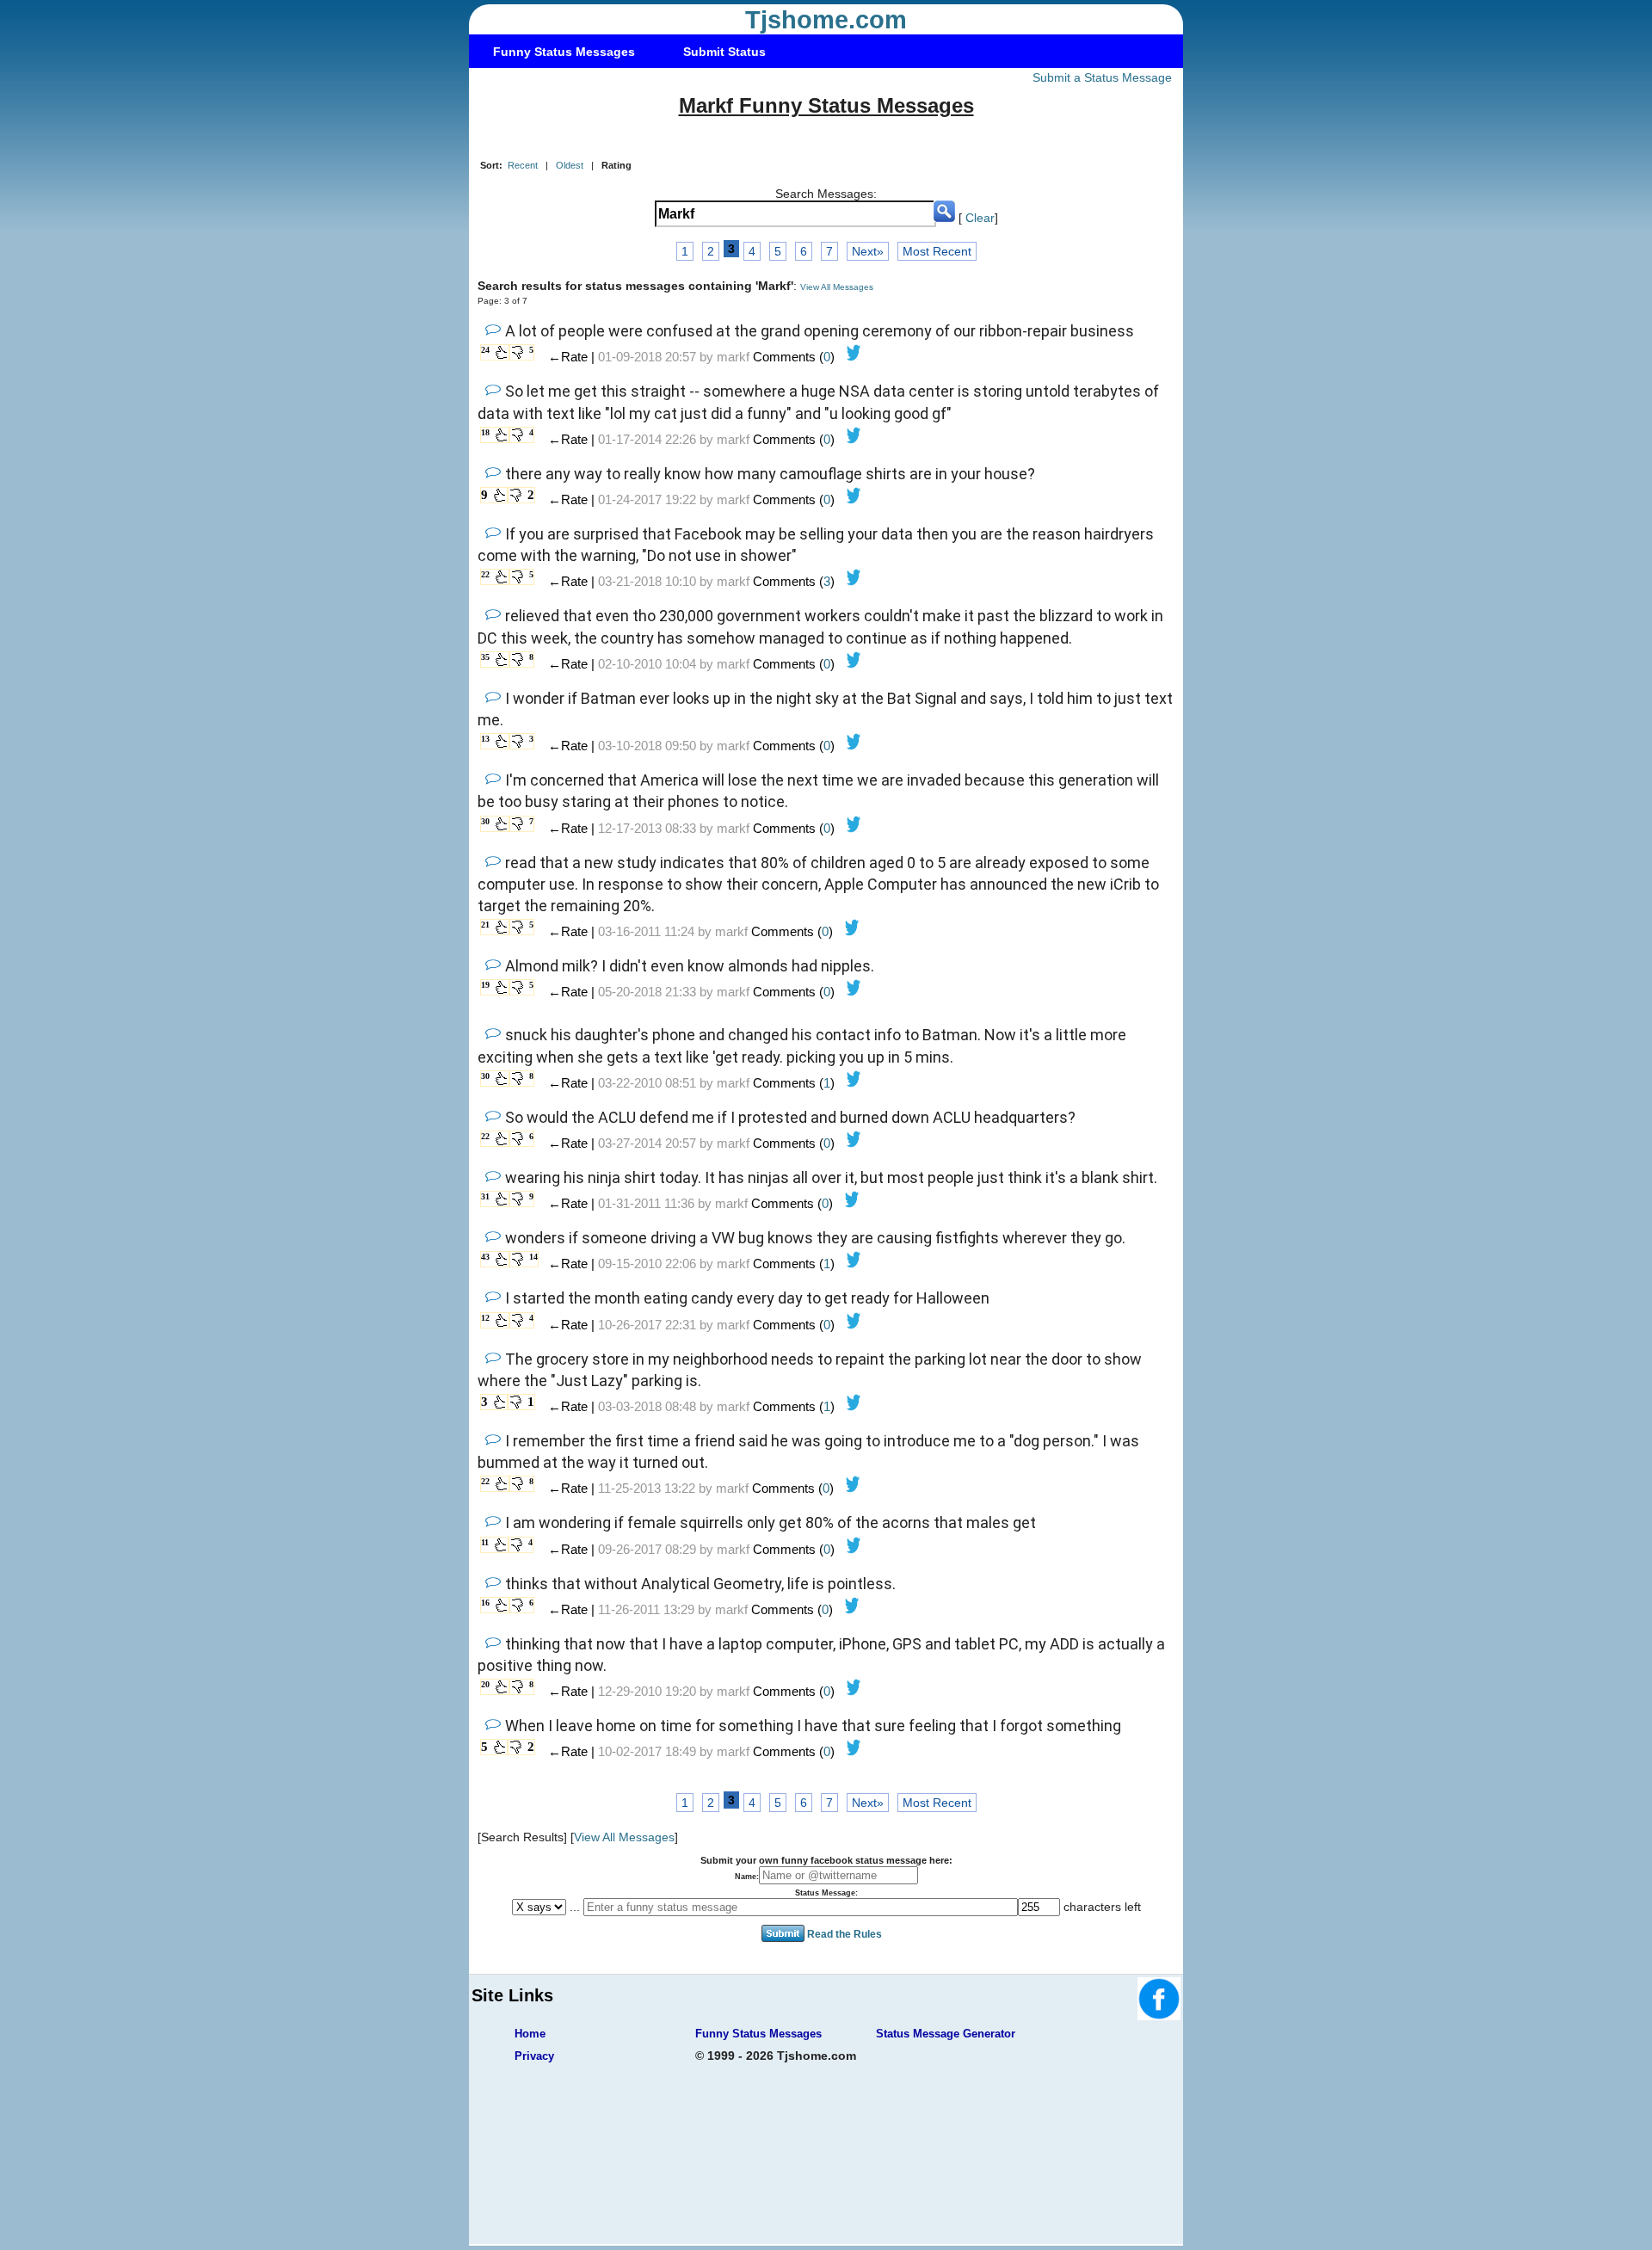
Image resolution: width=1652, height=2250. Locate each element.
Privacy (534, 2056)
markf (733, 357)
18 (485, 432)
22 (485, 574)
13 (485, 739)
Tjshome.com (826, 20)
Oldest (570, 165)
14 (533, 1257)
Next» (868, 251)
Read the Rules (844, 1934)
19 (485, 985)
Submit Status (724, 52)
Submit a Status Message (1102, 77)
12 (485, 1318)
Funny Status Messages (564, 52)
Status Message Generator (946, 2034)
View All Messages (837, 287)
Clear (980, 218)
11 (485, 1542)
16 (485, 1603)
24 (485, 350)
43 (485, 1257)
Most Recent (937, 251)
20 (485, 1684)
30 (485, 821)
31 (485, 1196)
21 (485, 925)
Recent (523, 165)
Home (530, 2034)
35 (485, 657)
